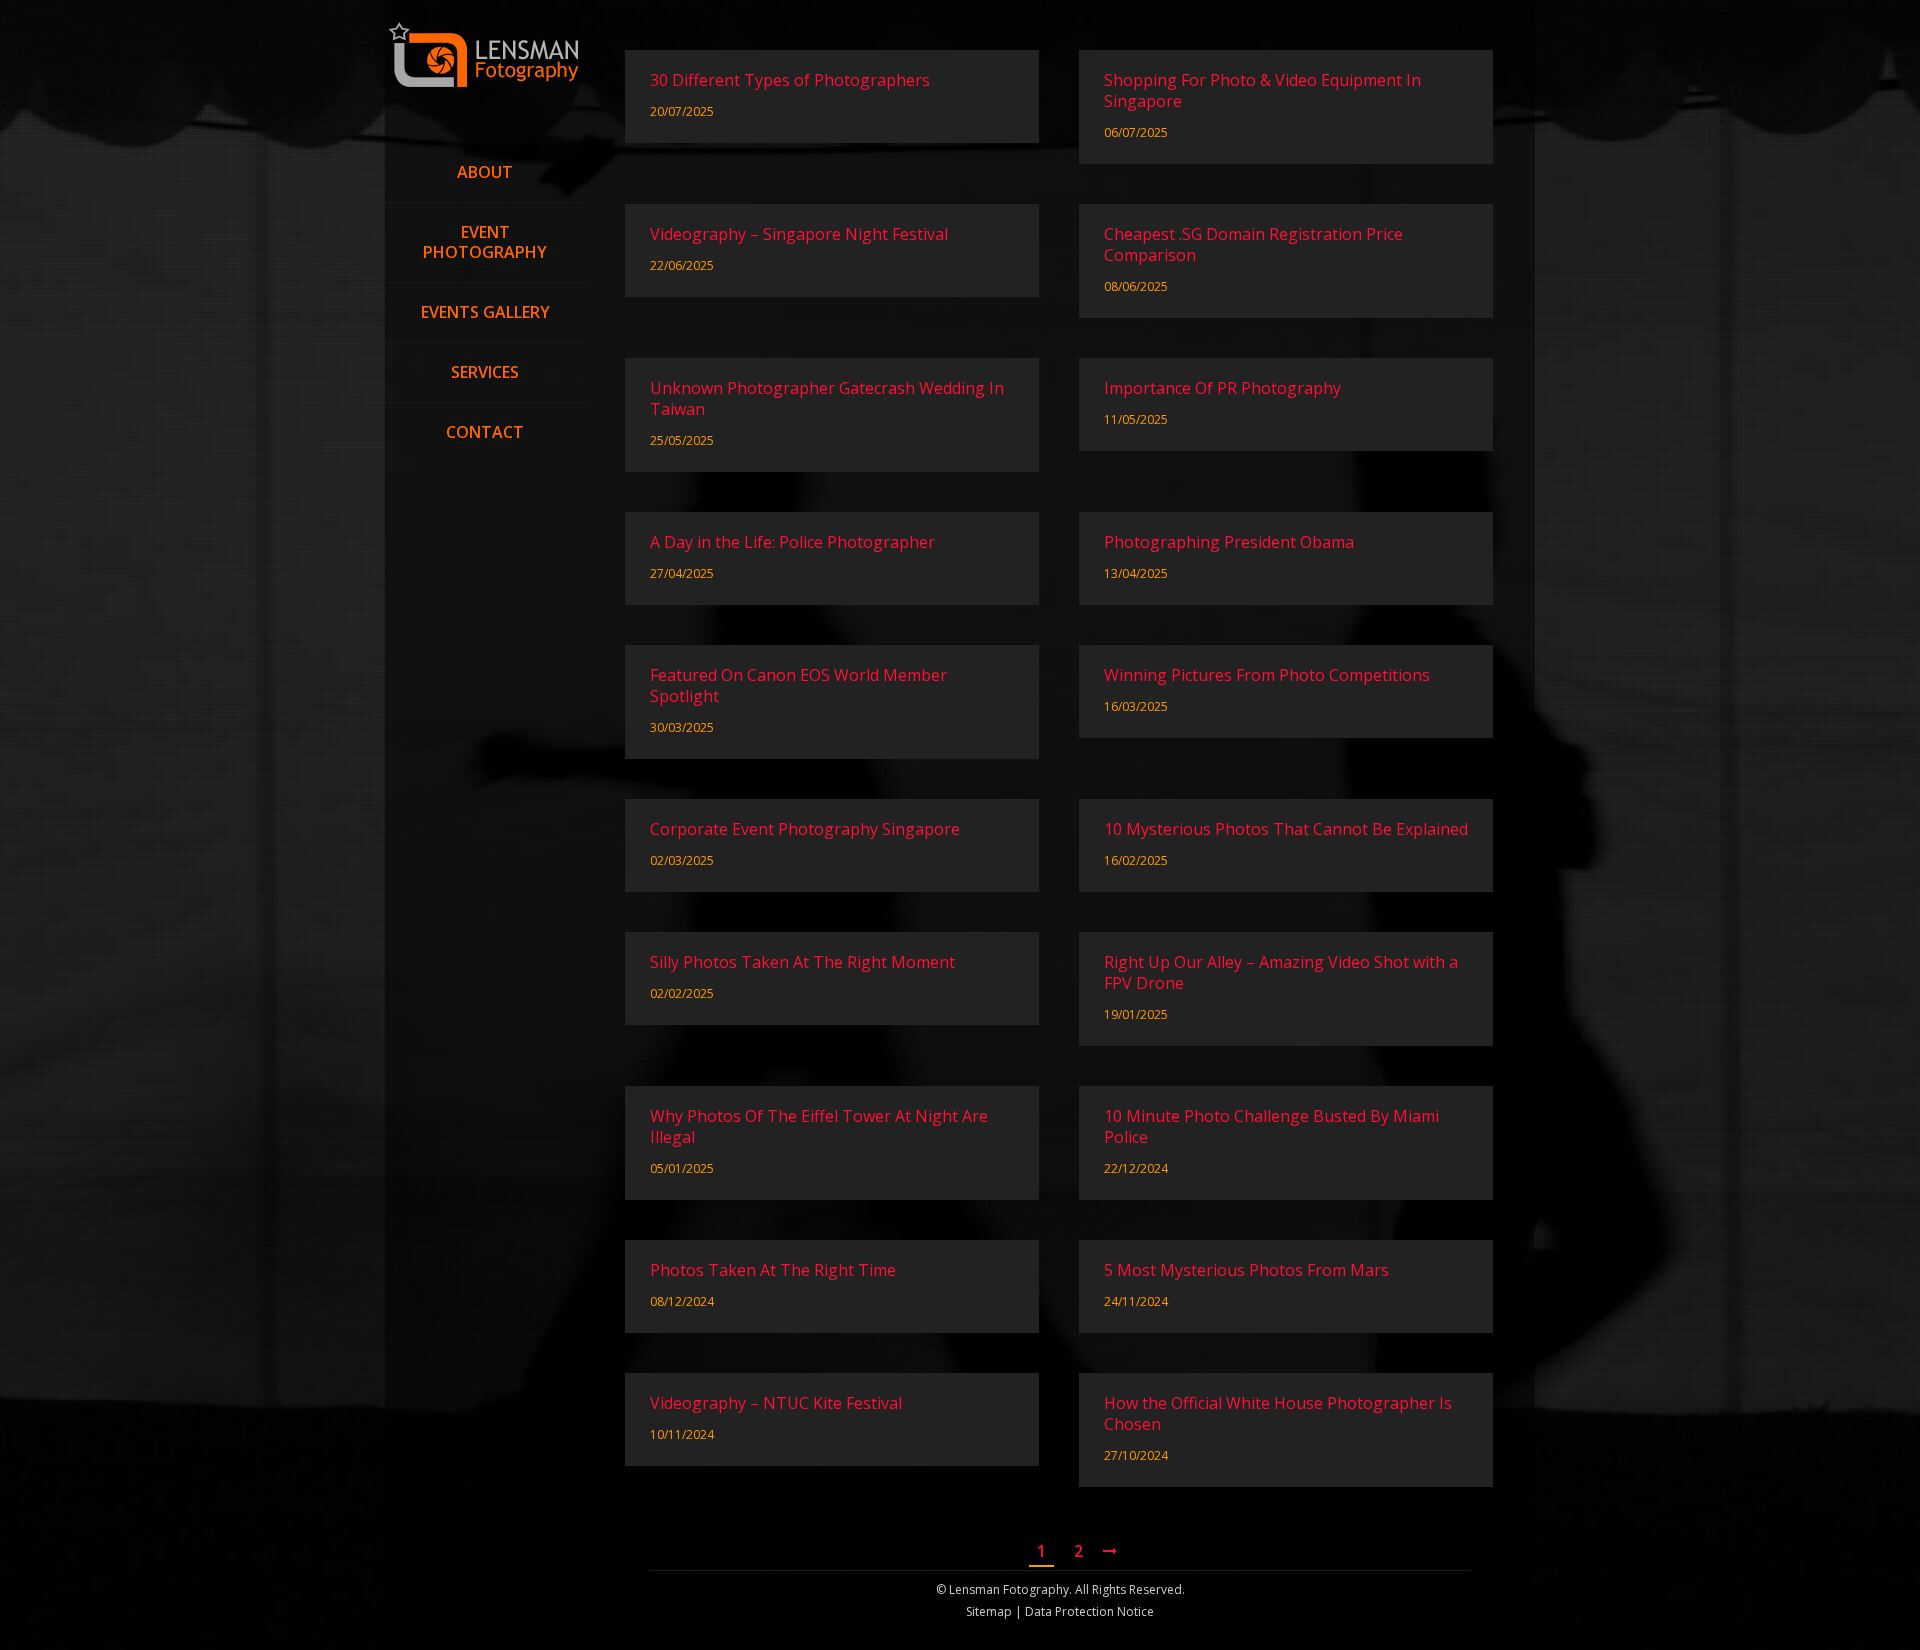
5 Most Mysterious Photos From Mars (1246, 1270)
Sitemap (989, 1611)
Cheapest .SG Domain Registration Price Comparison (1253, 245)
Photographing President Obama (1229, 542)
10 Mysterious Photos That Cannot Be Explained (1286, 829)
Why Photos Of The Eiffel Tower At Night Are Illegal (819, 1127)
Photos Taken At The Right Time (773, 1270)
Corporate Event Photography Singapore (805, 829)
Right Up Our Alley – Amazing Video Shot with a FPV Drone (1281, 973)
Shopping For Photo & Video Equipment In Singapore (1262, 91)
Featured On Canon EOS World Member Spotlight (798, 686)
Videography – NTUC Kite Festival (776, 1403)
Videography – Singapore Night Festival (799, 234)
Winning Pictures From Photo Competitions (1267, 675)
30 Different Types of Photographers (790, 80)
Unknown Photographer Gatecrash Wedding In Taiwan (827, 399)
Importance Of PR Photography (1222, 388)
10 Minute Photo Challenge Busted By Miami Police (1271, 1127)
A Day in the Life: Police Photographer (792, 542)
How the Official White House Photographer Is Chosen (1278, 1414)
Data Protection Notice (1088, 1611)
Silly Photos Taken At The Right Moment (802, 962)
